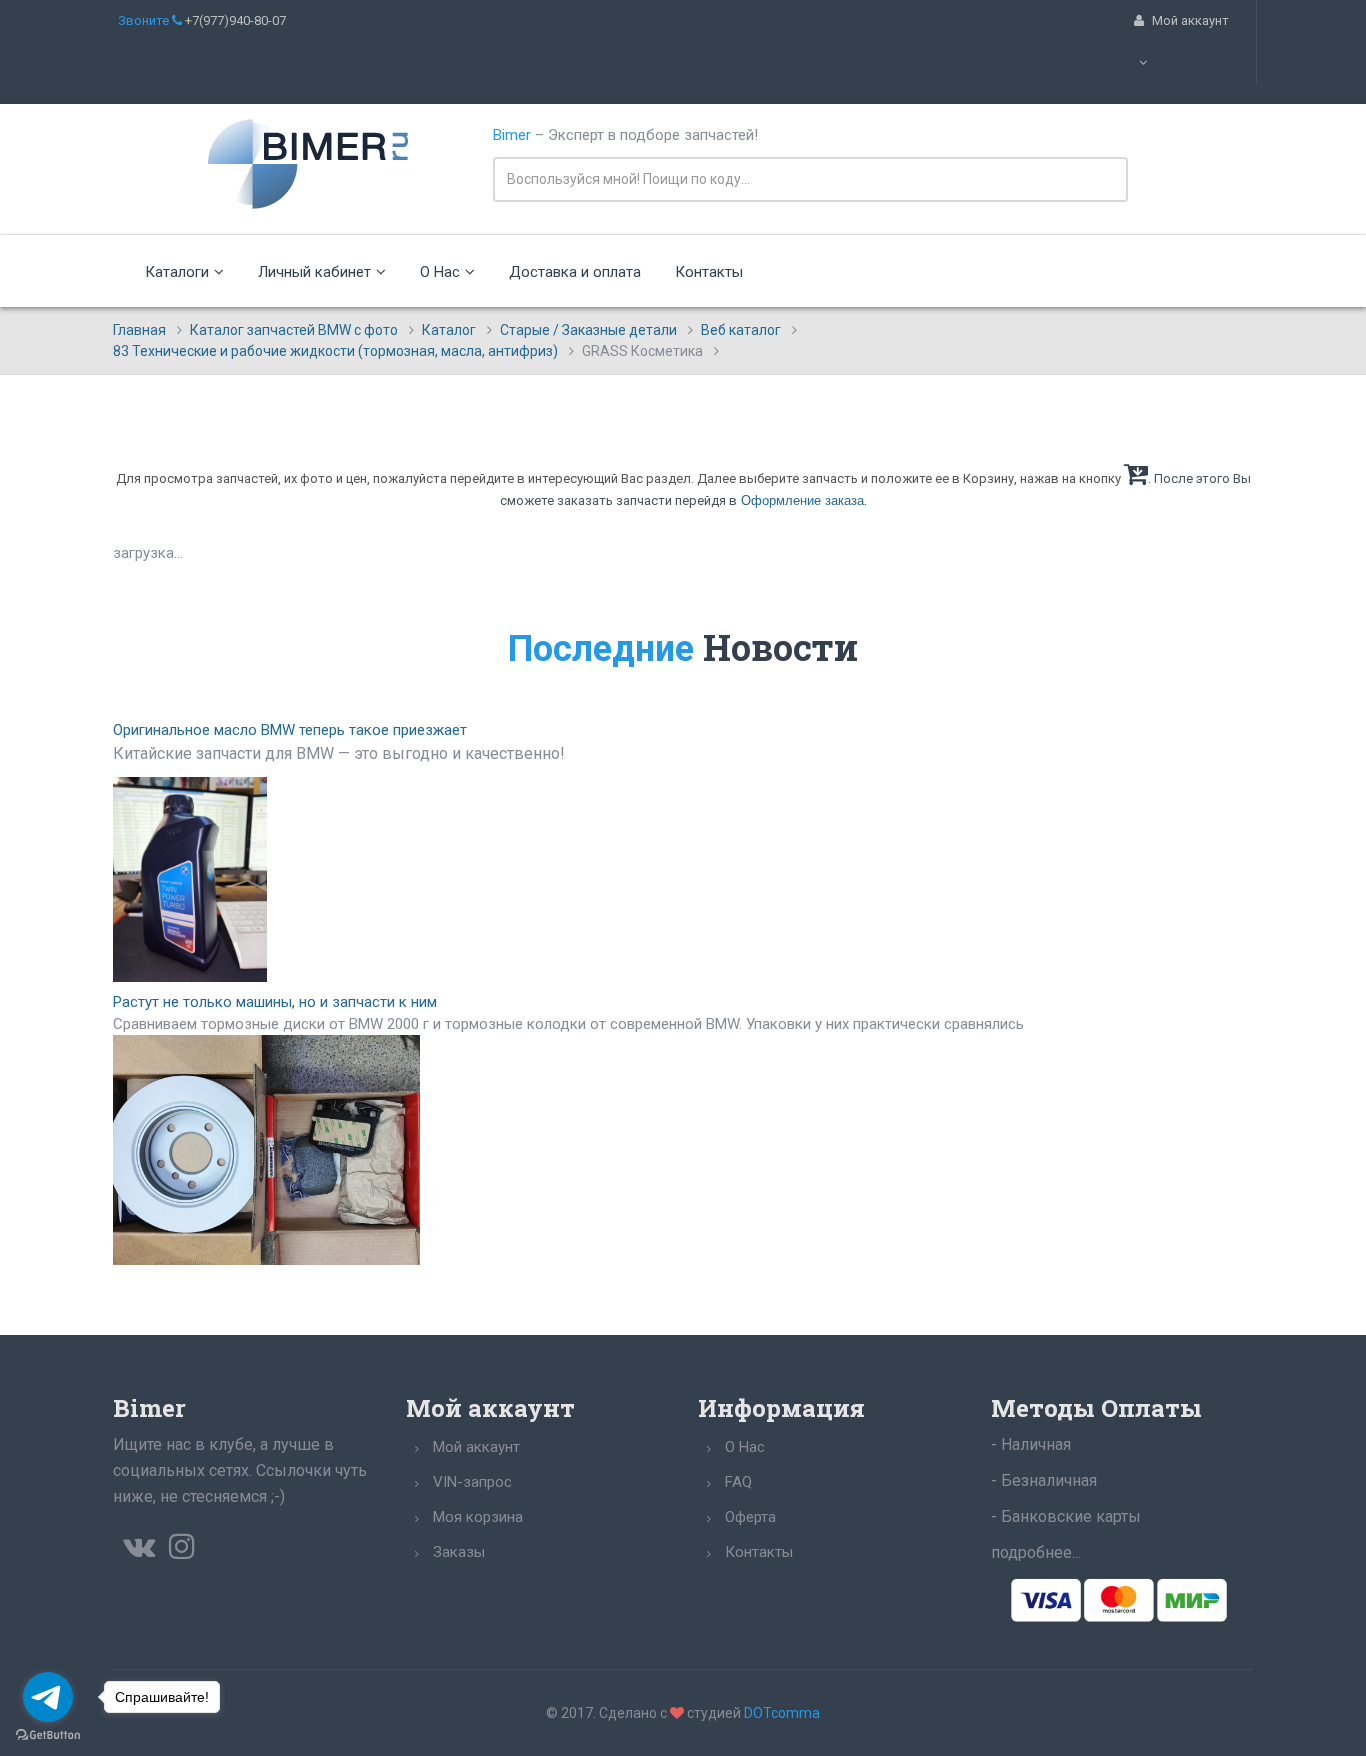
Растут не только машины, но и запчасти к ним (275, 1002)
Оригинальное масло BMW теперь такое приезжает (290, 730)
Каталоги (177, 272)
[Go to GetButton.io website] (48, 1735)
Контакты (709, 272)
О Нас (440, 272)
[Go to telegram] (48, 1697)
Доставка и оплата (575, 272)
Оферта (750, 1517)
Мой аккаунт (476, 1447)
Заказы (459, 1552)
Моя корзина (478, 1517)
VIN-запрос (472, 1482)
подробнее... (1036, 1552)
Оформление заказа (802, 500)
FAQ (738, 1482)
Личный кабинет (314, 272)
